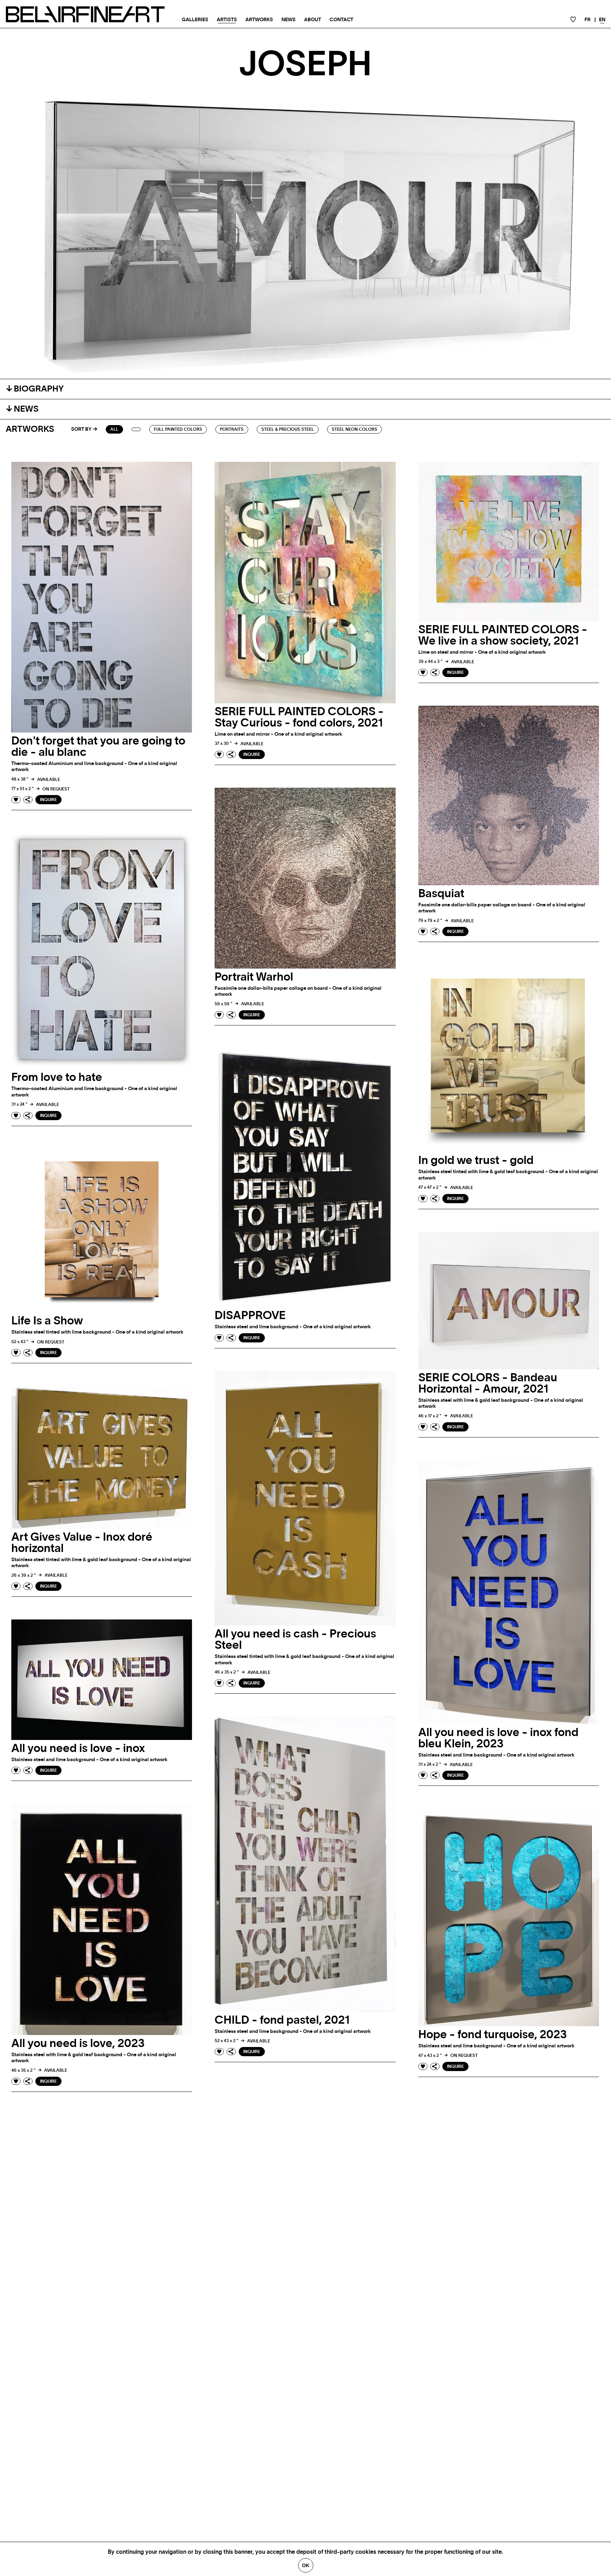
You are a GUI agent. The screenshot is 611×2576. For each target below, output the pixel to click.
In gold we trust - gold (476, 1160)
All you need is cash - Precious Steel (295, 1640)
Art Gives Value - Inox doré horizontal (82, 1543)
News (289, 20)
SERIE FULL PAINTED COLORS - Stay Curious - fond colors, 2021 (299, 717)
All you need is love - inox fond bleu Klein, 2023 (498, 1738)
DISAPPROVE (250, 1316)
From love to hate (57, 1077)
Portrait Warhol (254, 977)
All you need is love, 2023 (78, 2043)
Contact (341, 20)
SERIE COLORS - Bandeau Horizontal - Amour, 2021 (488, 1383)
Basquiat (441, 894)
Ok (306, 2565)
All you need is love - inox (78, 1748)
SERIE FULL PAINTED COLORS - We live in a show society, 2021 (503, 635)
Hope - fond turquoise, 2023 (493, 2035)
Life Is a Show (47, 1321)
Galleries (195, 20)
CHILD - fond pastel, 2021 (282, 2020)
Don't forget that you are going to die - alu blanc (98, 747)
